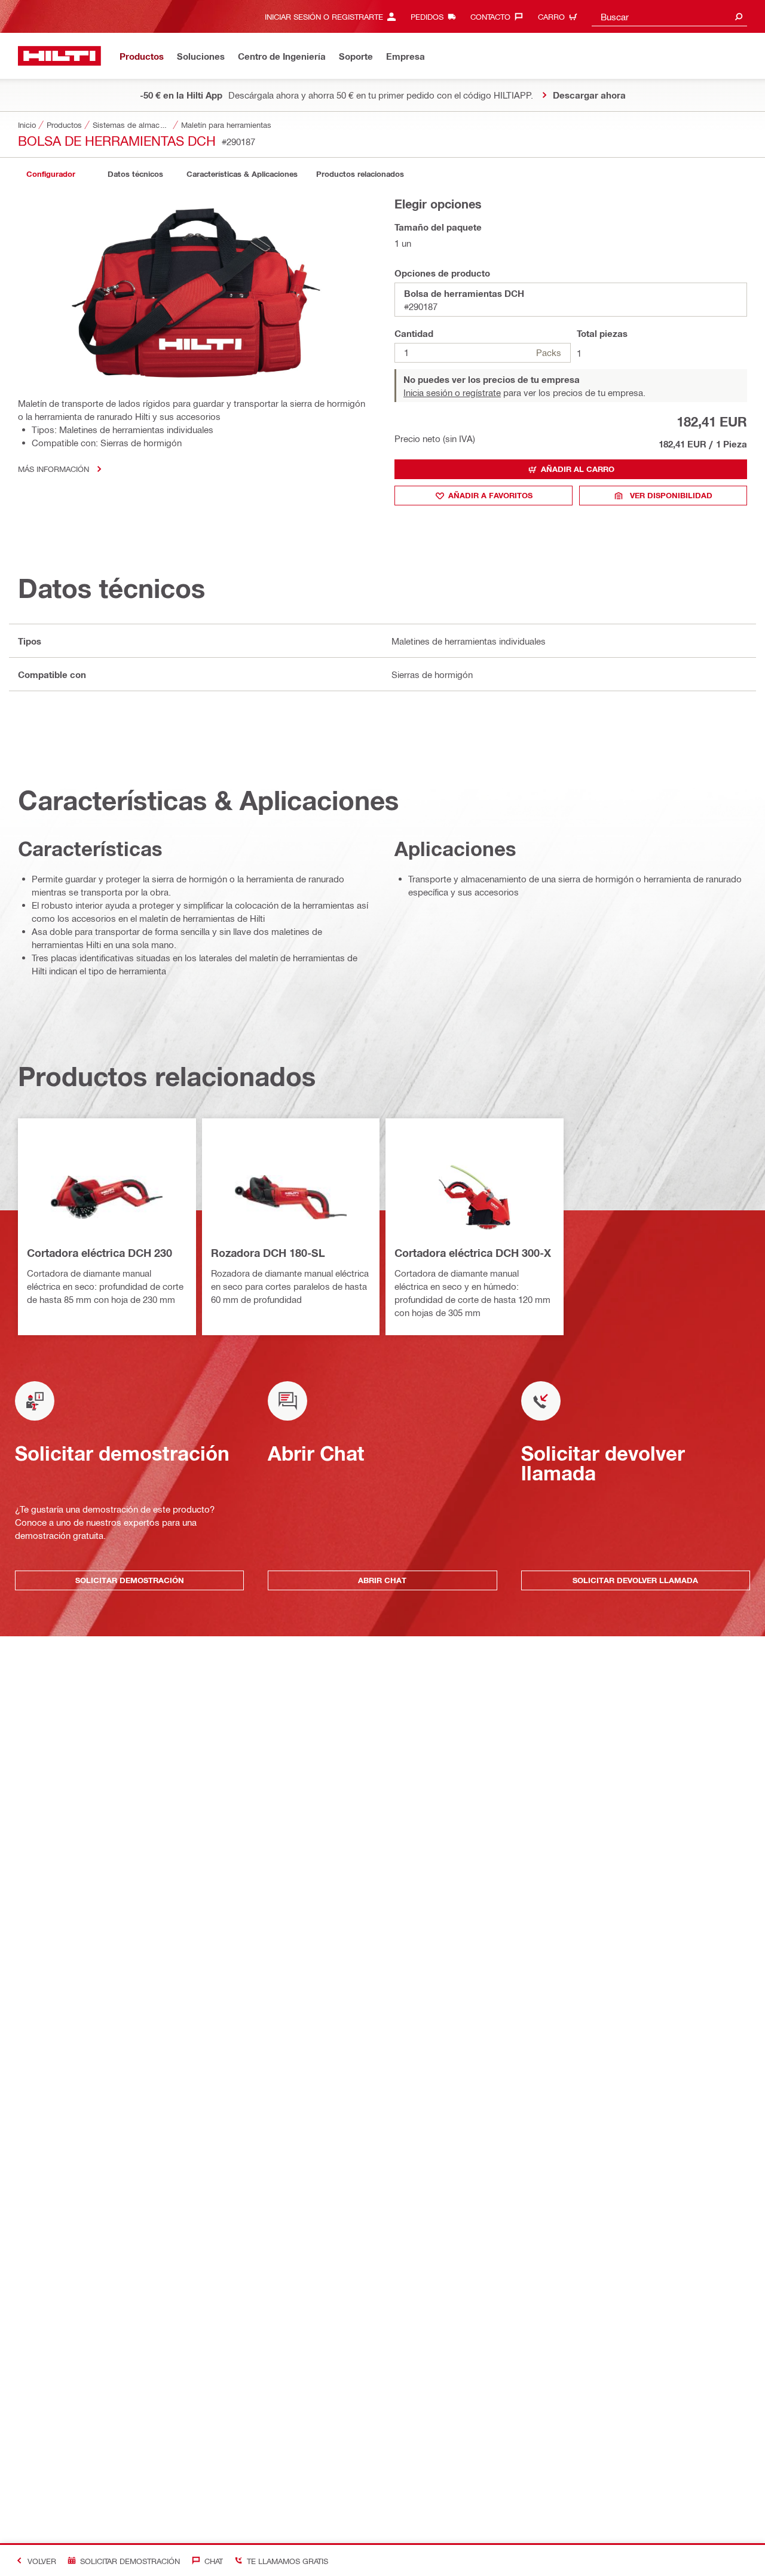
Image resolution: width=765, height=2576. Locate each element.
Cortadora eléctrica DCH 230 (100, 1253)
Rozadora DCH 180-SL (268, 1253)
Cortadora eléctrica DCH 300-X (473, 1253)
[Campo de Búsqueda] (739, 16)
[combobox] (669, 16)
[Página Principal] (59, 56)
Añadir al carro (578, 469)
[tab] (51, 174)
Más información (53, 469)
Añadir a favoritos (490, 495)
